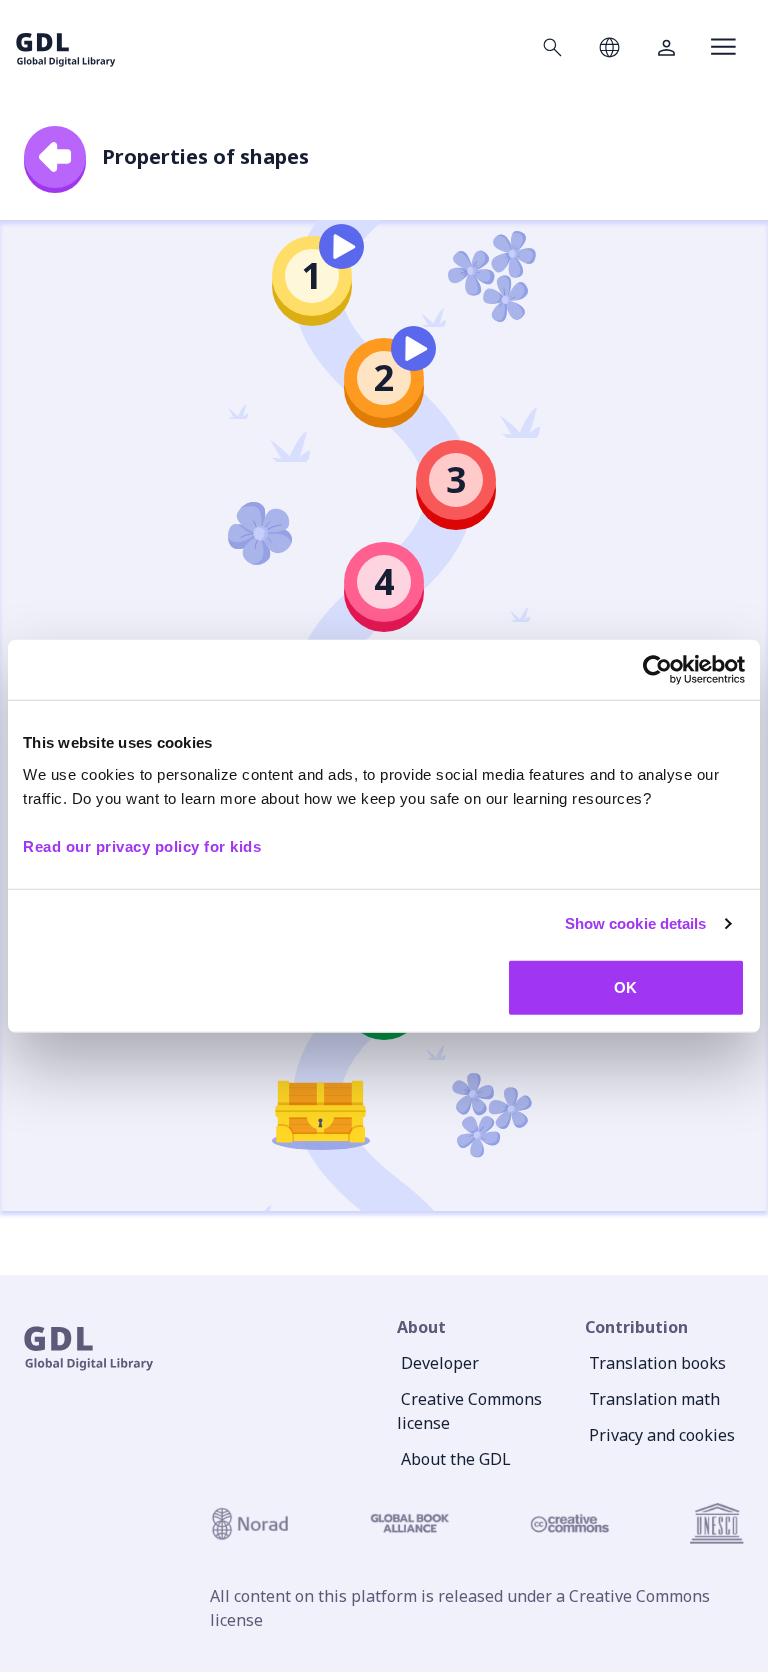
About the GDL (456, 1459)
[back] (55, 157)
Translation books (657, 1363)
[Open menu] (723, 47)
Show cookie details (636, 923)
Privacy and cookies (662, 1435)
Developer (440, 1363)
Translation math (654, 1399)
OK (625, 986)
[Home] (66, 46)
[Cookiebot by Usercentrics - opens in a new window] (657, 670)
